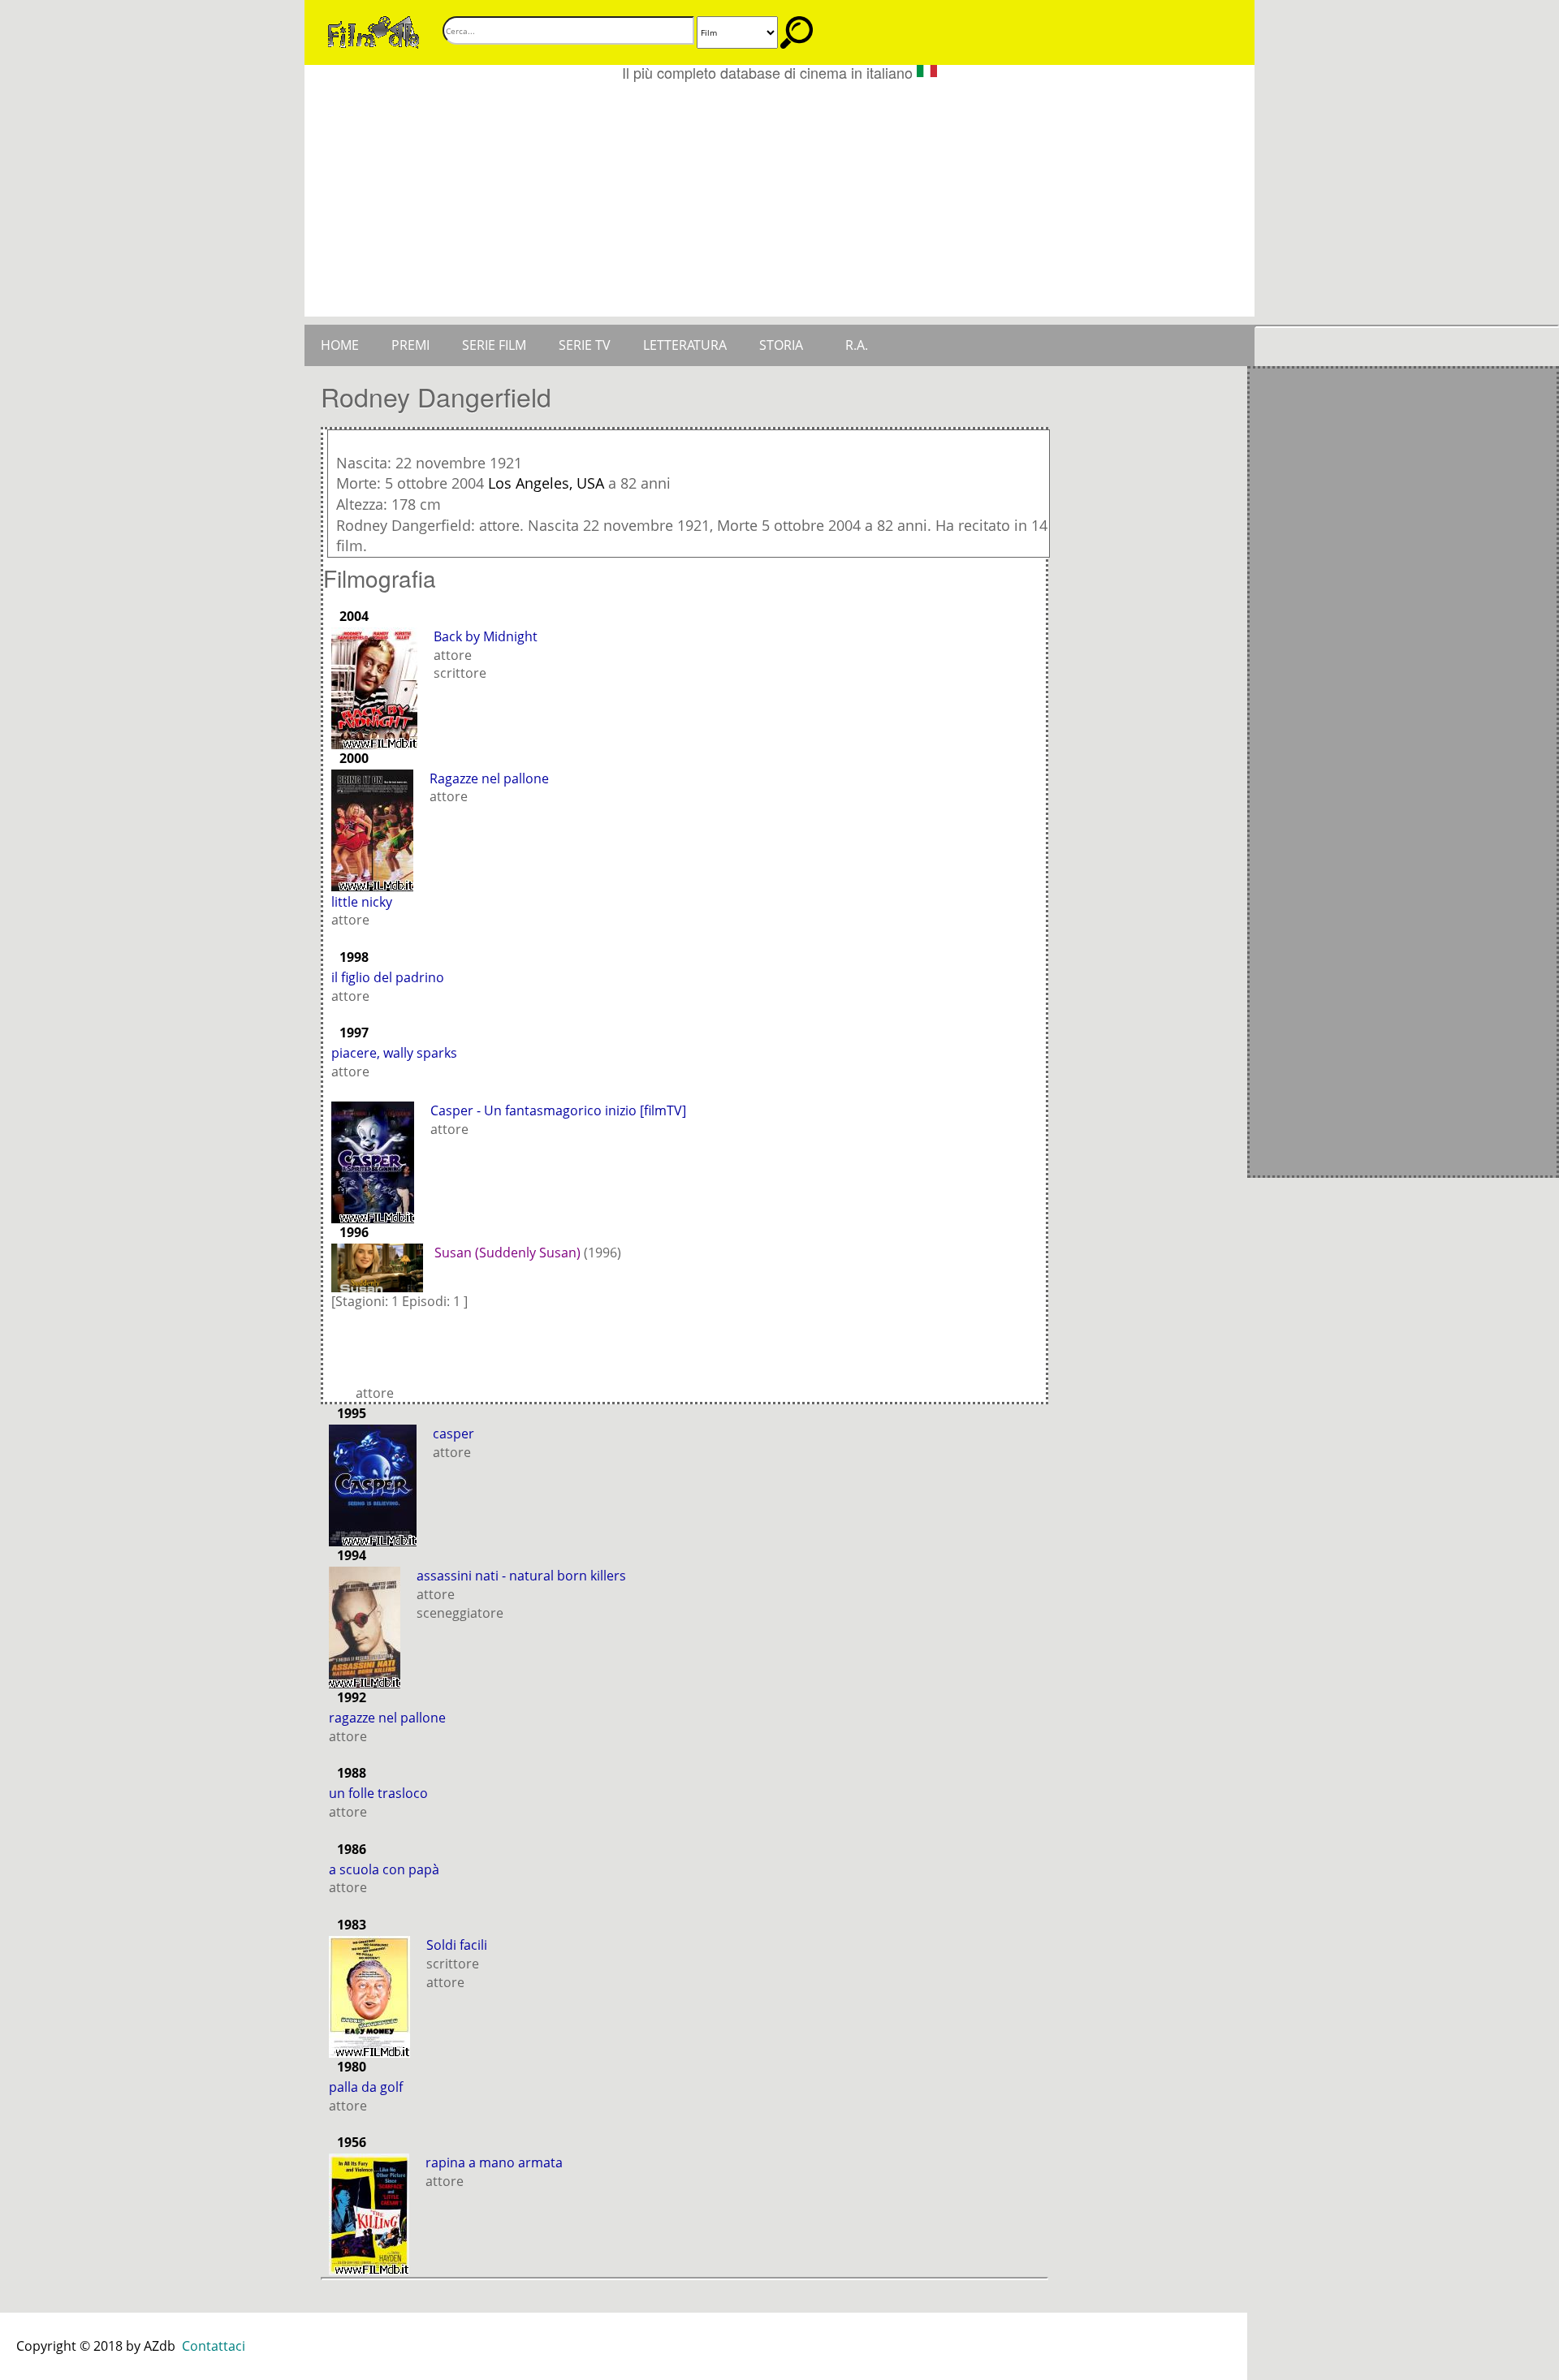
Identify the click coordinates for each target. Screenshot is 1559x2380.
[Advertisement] (779, 203)
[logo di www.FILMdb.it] (374, 31)
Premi (410, 345)
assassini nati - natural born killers (521, 1576)
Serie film (494, 345)
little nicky (362, 902)
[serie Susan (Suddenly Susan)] (381, 1266)
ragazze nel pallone (387, 1718)
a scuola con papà (384, 1869)
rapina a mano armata (494, 2162)
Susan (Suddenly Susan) (507, 1253)
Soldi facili (457, 1945)
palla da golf (366, 2087)
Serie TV (585, 345)
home (340, 345)
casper (453, 1434)
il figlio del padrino (388, 977)
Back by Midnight (486, 636)
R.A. (857, 345)
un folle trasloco (378, 1793)
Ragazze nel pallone (489, 778)
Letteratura (685, 345)
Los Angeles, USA (546, 483)
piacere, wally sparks (394, 1053)
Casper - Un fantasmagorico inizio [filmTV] (558, 1110)
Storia (781, 345)
